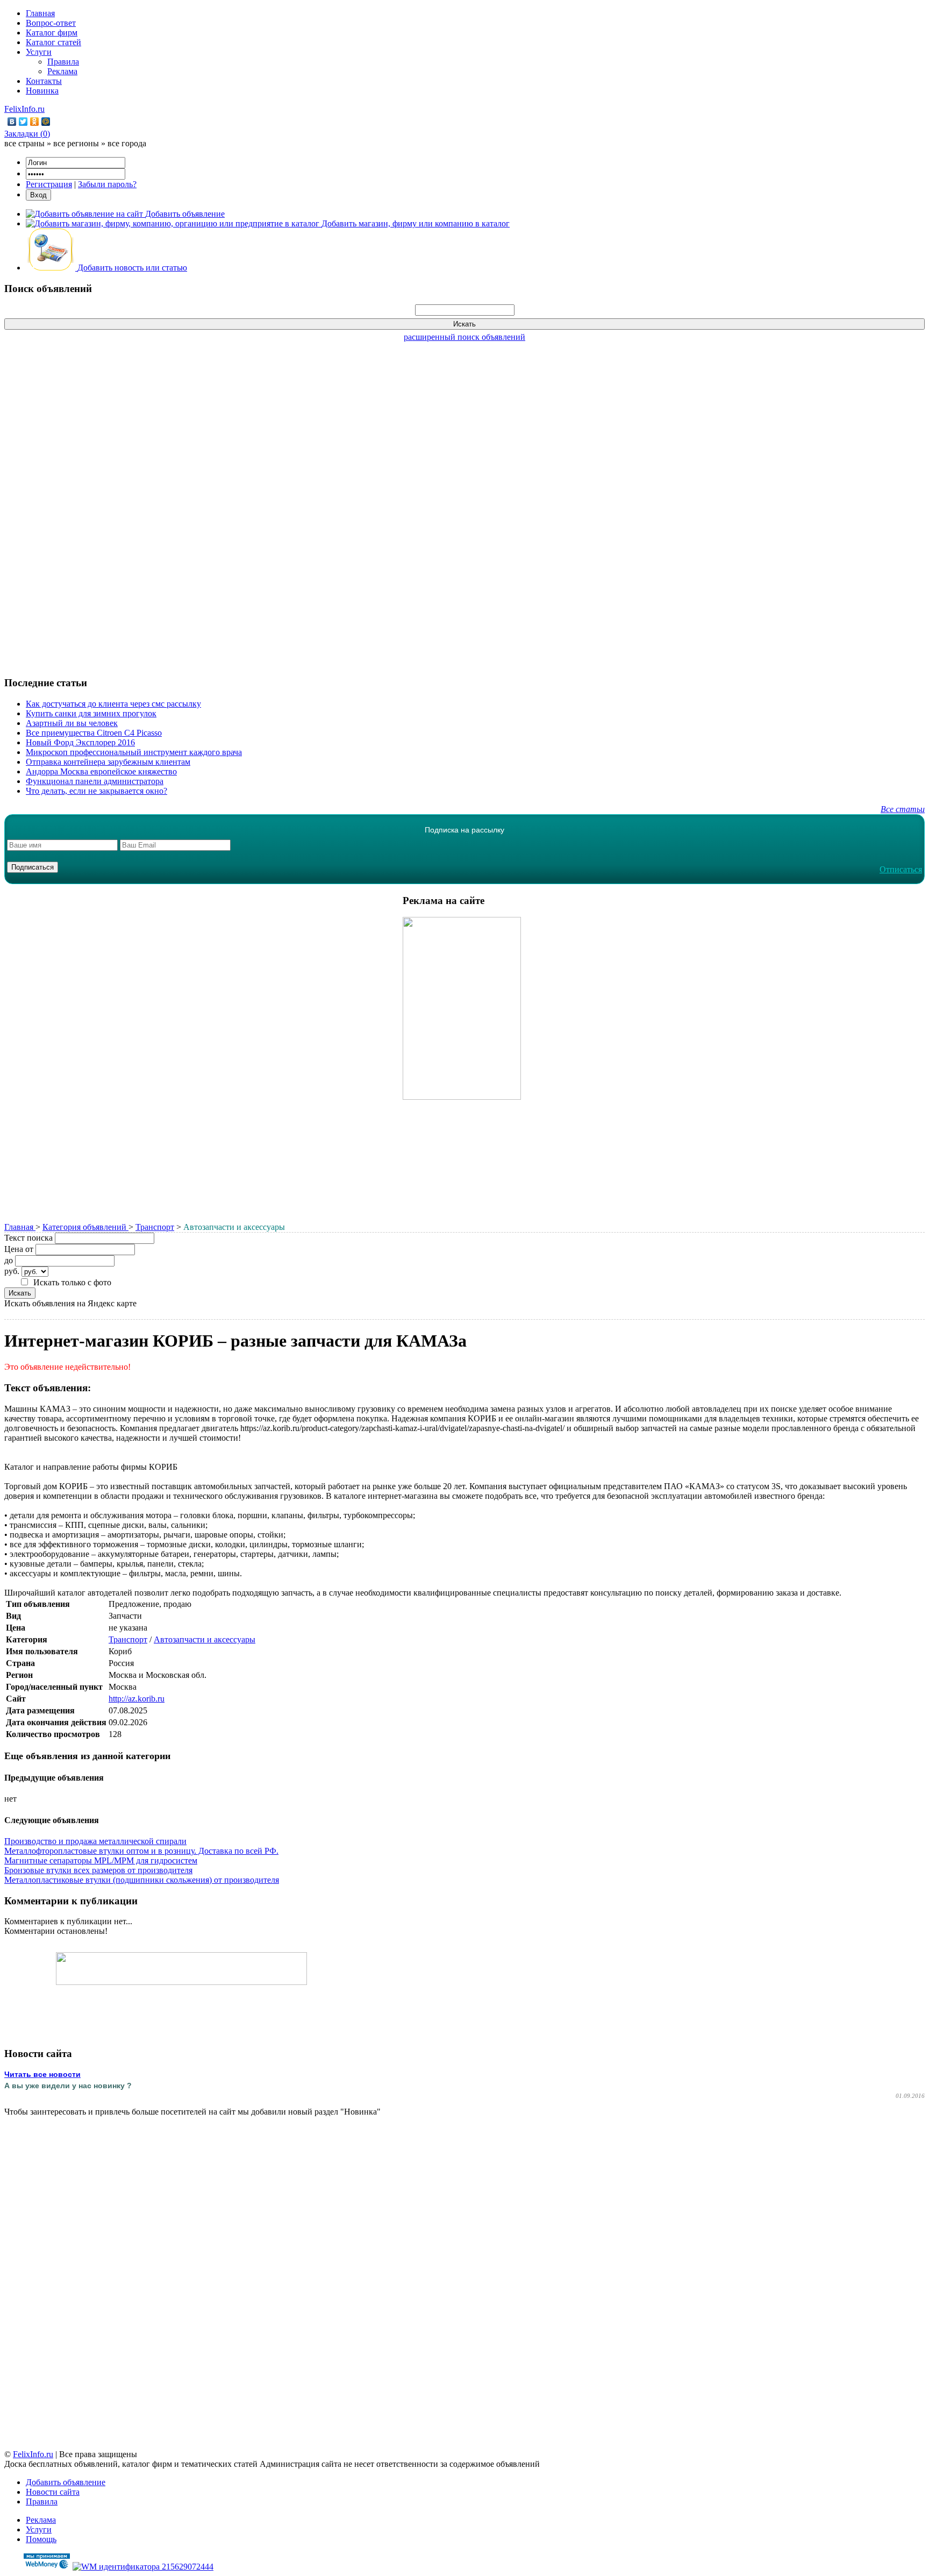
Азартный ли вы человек (72, 723)
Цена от (19, 1249)
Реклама (62, 71)
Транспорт (155, 1227)
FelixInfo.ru (24, 109)
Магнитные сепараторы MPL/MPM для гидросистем (101, 1860)
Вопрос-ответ (51, 23)
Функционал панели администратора (95, 781)
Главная (40, 13)
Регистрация (49, 184)
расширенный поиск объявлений (464, 337)
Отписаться (901, 869)
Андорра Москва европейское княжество (101, 771)
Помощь (41, 2539)
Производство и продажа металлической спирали (95, 1841)
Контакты (44, 81)
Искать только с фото (72, 1282)
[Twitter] (23, 122)
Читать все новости (42, 2074)
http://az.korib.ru (137, 1699)
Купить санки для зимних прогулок (91, 713)
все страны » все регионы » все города (75, 143)
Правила (63, 62)
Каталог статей (53, 42)
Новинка (42, 91)
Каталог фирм (52, 33)
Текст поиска (28, 1238)
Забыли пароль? (107, 184)
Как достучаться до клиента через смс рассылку (113, 704)
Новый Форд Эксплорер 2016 (80, 742)
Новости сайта (53, 2492)
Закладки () (27, 134)
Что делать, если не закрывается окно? (97, 791)
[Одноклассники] (35, 122)
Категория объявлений (85, 1227)
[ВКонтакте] (12, 122)
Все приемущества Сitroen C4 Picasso (94, 733)
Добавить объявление (66, 2482)
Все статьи (903, 809)
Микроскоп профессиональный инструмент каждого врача (134, 752)
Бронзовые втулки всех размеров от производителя (98, 1870)
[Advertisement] (464, 503)
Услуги (39, 52)
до (9, 1260)
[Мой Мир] (46, 122)
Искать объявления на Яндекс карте (70, 1303)
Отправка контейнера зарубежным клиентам (108, 762)
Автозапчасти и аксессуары (205, 1639)
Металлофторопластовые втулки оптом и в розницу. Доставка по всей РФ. (141, 1851)
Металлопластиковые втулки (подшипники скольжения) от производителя (142, 1880)
